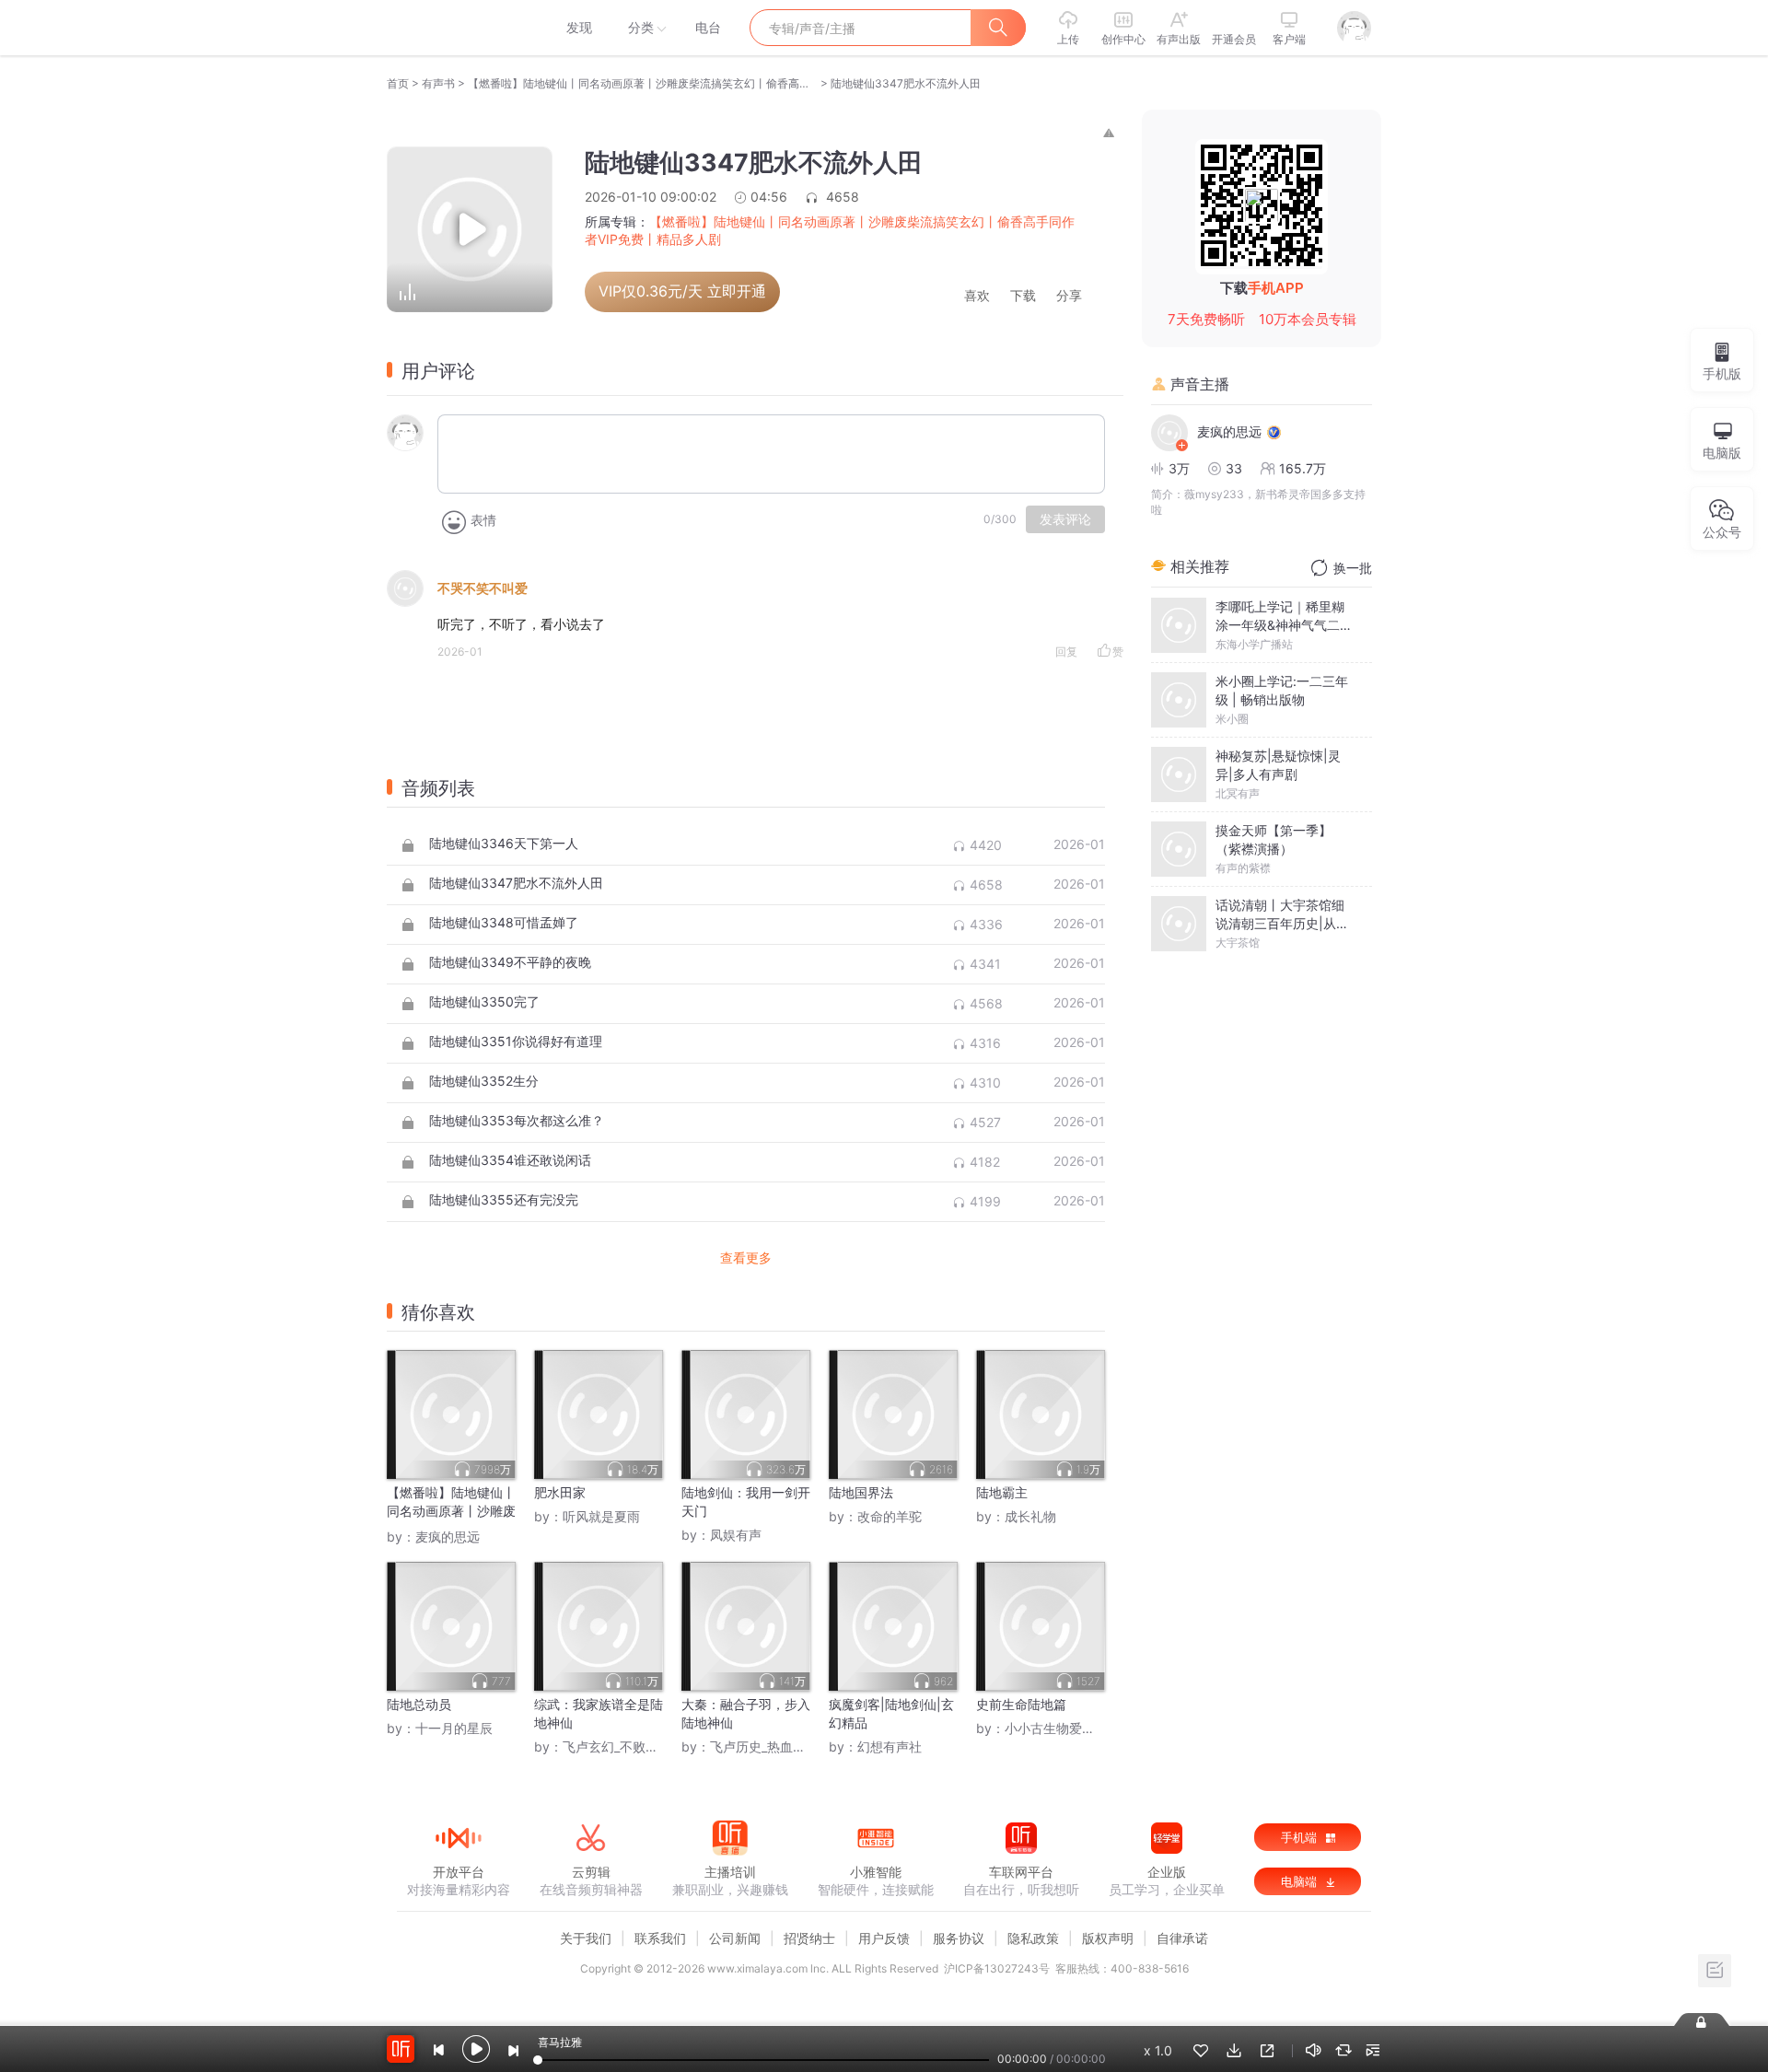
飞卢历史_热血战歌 (764, 1746)
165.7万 (1303, 468)
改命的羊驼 (890, 1516)
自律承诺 (1182, 1938)
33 (1234, 468)
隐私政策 (1033, 1938)
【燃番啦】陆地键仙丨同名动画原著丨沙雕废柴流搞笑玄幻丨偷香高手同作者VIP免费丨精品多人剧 (643, 83)
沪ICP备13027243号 (997, 1968)
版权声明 (1108, 1938)
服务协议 (959, 1938)
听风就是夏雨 (601, 1516)
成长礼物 (1030, 1516)
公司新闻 (735, 1938)
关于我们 (586, 1938)
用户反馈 (884, 1938)
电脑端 (1301, 1881)
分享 (1069, 296)
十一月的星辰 (454, 1728)
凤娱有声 (736, 1535)
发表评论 (1065, 519)
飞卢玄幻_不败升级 (617, 1746)
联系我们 (660, 1938)
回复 (1066, 652)
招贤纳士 (809, 1938)
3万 (1179, 468)
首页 (398, 83)
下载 (1023, 296)
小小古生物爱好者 (1056, 1728)
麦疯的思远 (448, 1537)
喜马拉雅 (458, 28)
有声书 (438, 83)
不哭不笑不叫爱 (483, 588)
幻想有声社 (890, 1746)
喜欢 (977, 296)
